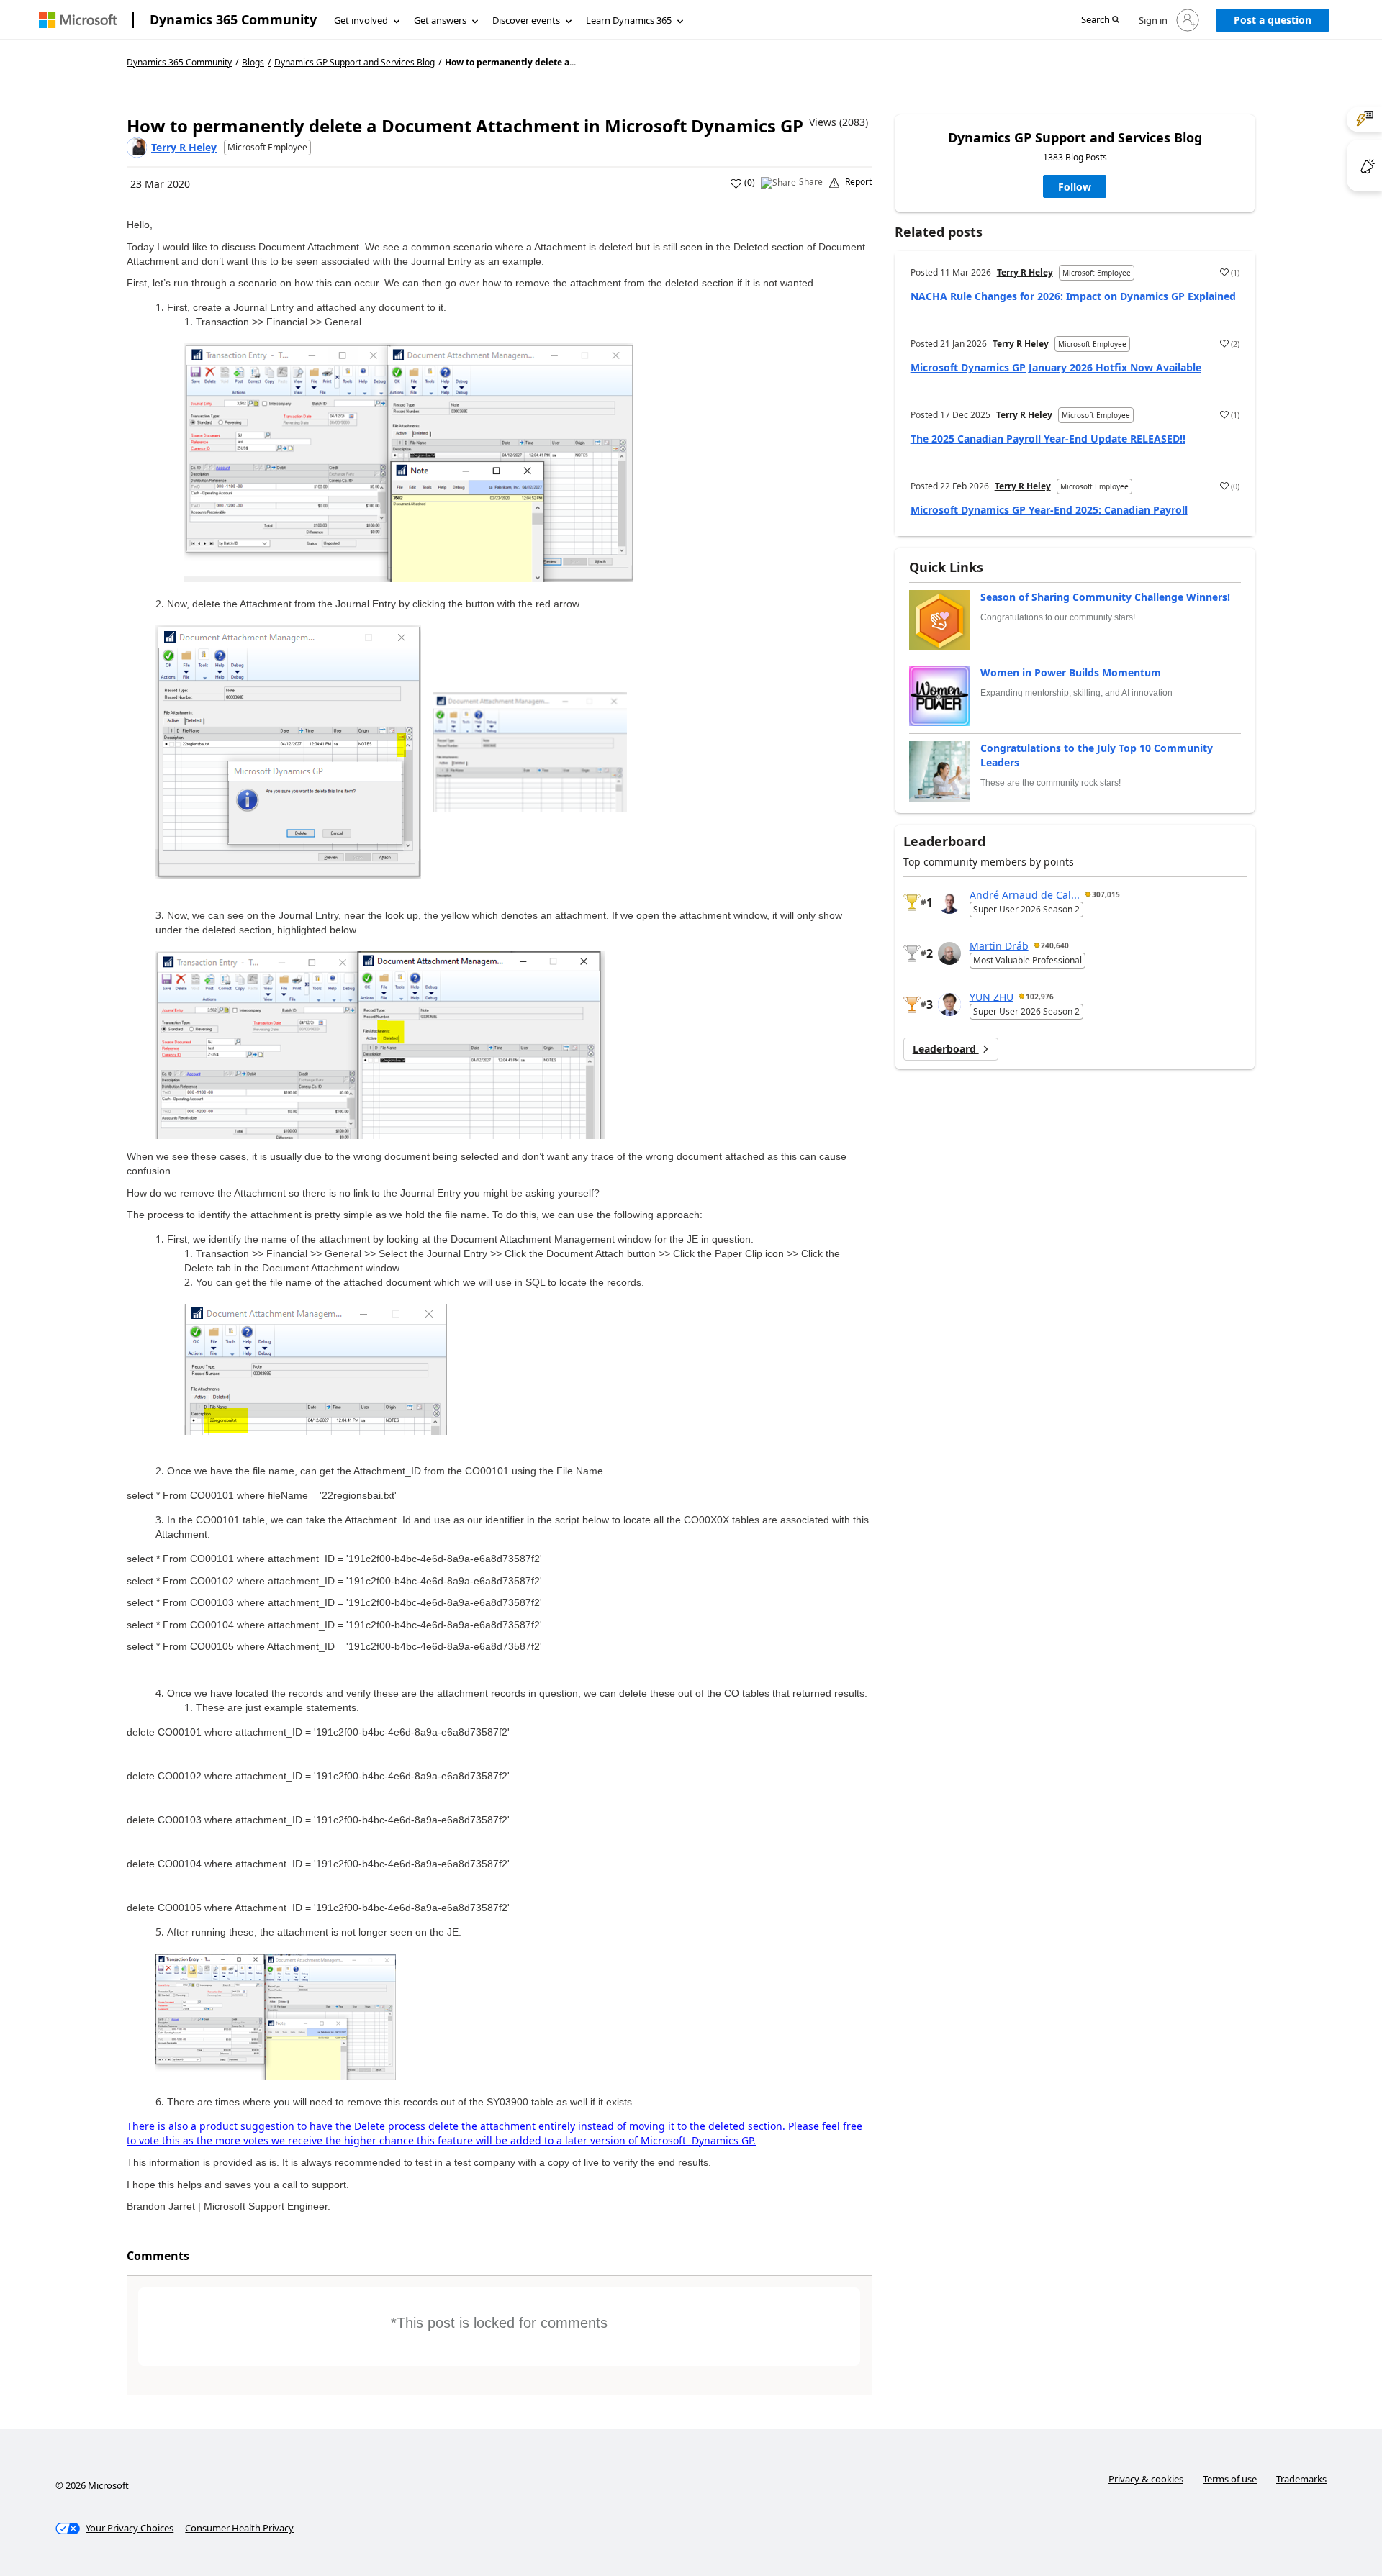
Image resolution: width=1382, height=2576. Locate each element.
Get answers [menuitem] (440, 20)
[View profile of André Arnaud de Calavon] (949, 902)
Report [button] (858, 182)
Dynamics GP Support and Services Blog (354, 63)
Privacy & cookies (1146, 2479)
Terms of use (1230, 2479)
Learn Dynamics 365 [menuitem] (629, 20)
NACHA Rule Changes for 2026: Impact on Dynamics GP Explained (1073, 296)
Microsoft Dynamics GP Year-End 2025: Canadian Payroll (1049, 510)
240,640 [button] (1055, 945)
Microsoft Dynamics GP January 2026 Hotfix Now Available (1056, 367)
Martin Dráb (999, 945)
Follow (1075, 187)
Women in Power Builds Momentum (1071, 672)
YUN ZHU (992, 996)
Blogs (253, 62)
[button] (1100, 21)
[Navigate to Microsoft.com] (78, 20)
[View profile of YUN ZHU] (949, 1004)
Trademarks (1301, 2479)
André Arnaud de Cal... (1025, 894)
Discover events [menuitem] (526, 20)
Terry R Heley (184, 147)
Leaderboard (946, 1049)
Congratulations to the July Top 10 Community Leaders (1097, 755)
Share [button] (811, 182)
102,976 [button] (1040, 997)
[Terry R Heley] (137, 148)
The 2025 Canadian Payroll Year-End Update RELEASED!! (1048, 439)
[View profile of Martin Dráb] (949, 953)
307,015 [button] (1106, 894)
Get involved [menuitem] (361, 20)
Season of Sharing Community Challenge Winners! (1105, 597)
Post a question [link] (1273, 20)
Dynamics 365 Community (233, 19)
